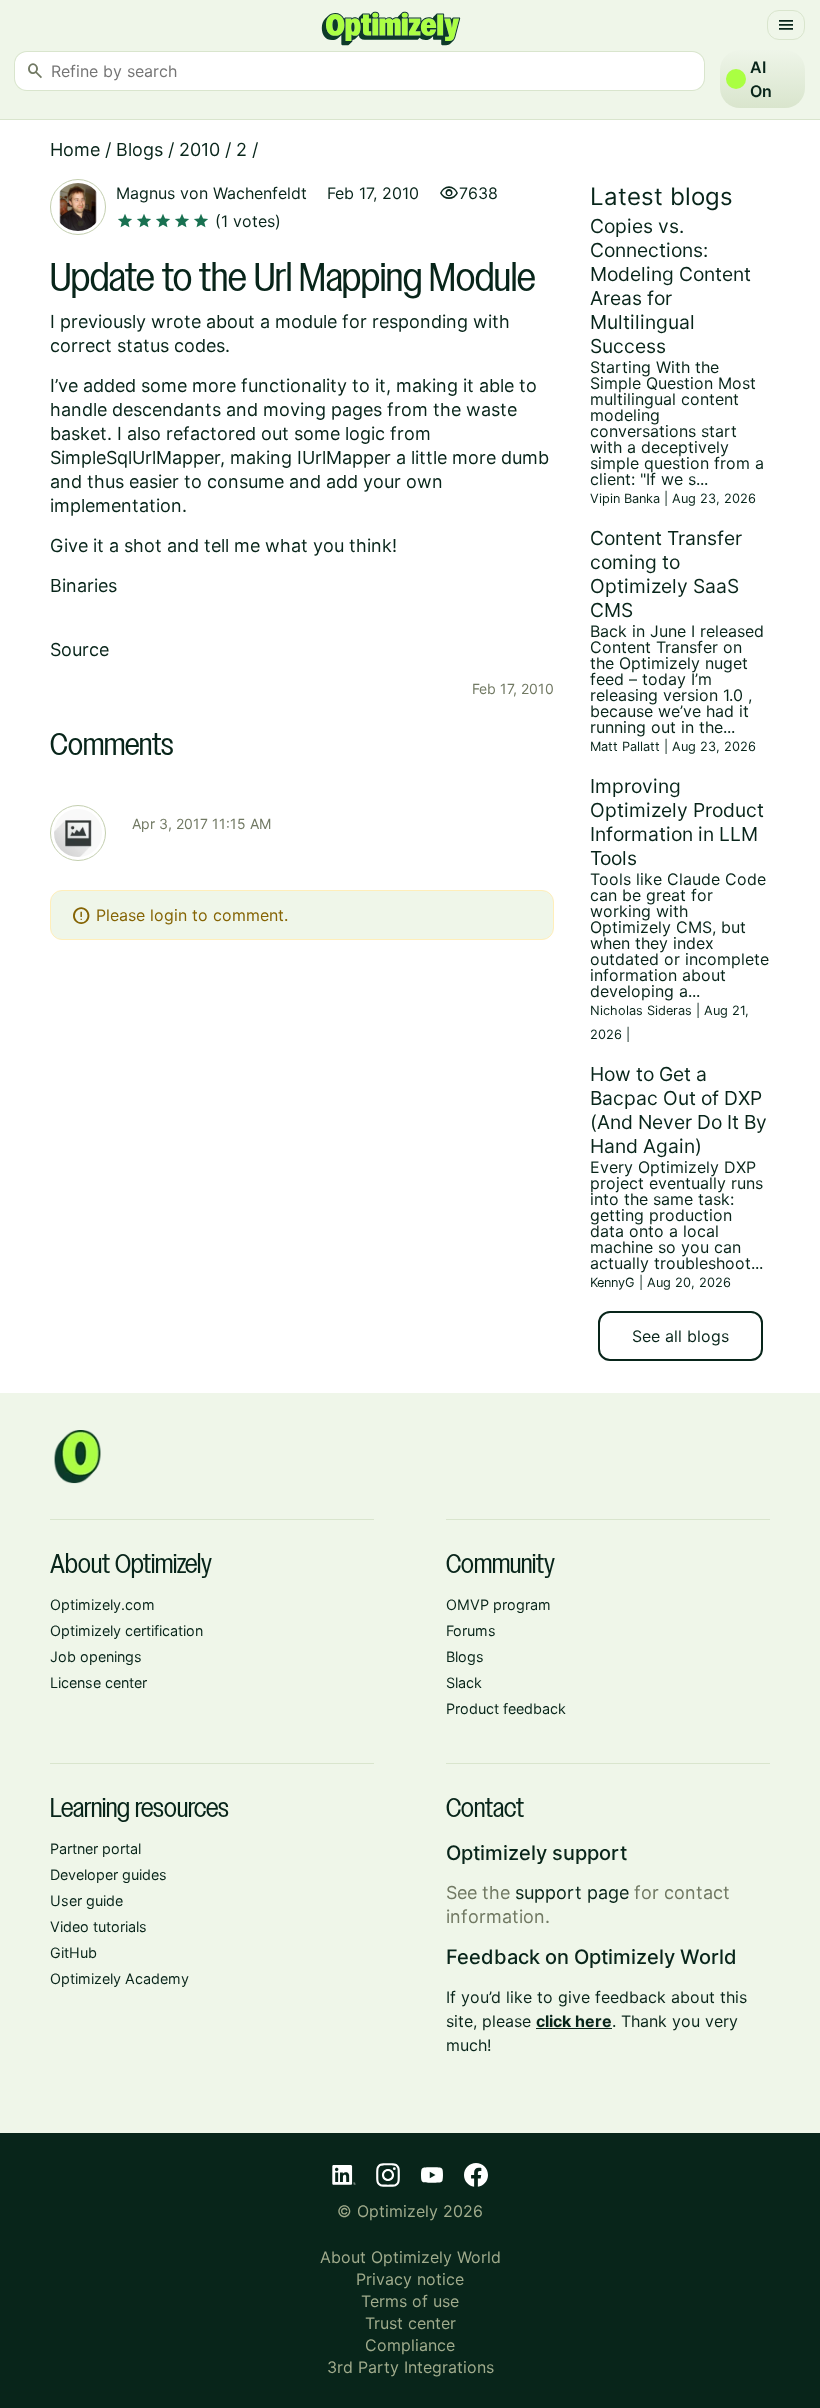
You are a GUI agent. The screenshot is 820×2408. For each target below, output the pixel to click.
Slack (464, 1682)
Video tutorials (98, 1926)
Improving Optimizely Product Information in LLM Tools (677, 822)
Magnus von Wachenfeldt (211, 193)
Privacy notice (410, 2279)
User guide (86, 1900)
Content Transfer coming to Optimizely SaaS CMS (666, 574)
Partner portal (95, 1848)
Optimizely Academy (119, 1978)
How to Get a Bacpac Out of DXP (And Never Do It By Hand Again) (678, 1110)
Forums (471, 1630)
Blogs (139, 149)
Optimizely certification (126, 1630)
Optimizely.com (102, 1604)
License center (98, 1682)
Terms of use (410, 2301)
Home (75, 149)
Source (79, 649)
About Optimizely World (410, 2257)
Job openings (96, 1656)
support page (572, 1892)
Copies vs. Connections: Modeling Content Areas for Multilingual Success (670, 286)
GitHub (73, 1952)
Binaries (83, 585)
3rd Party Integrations (410, 2367)
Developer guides (108, 1874)
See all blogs (680, 1336)
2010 (199, 149)
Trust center (410, 2323)
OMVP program (498, 1604)
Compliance (410, 2345)
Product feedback (506, 1708)
